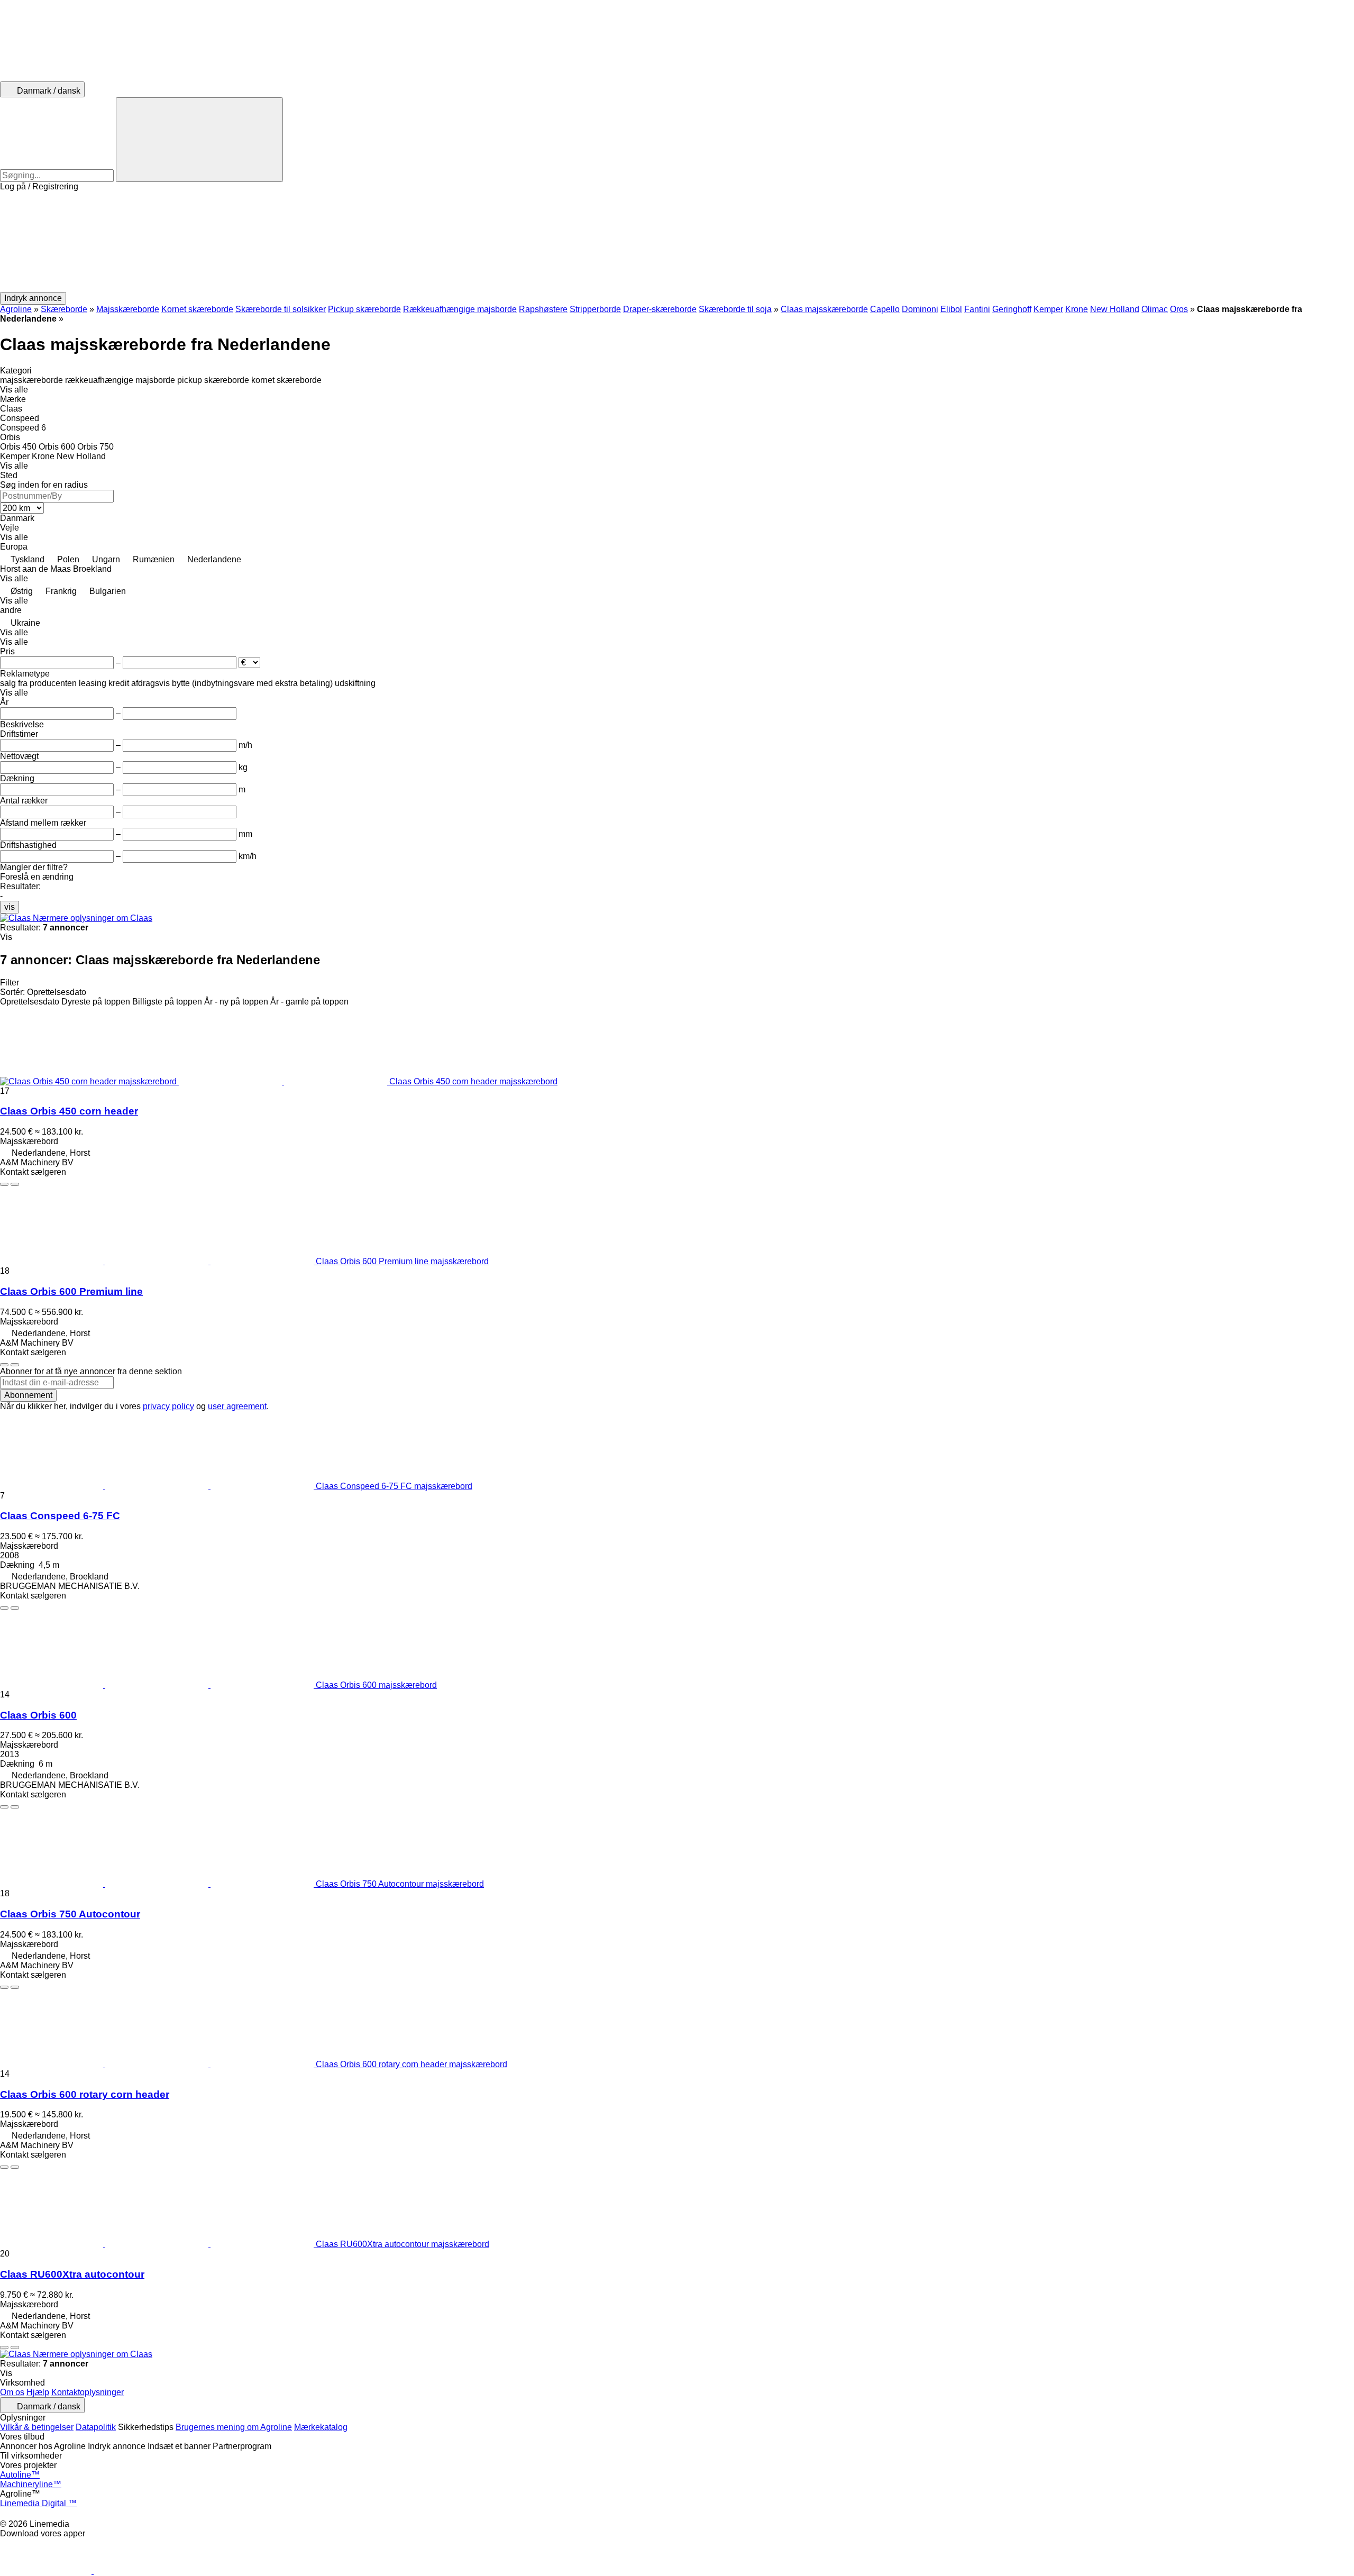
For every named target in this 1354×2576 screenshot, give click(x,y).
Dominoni (920, 309)
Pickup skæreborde (364, 309)
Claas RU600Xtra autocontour (72, 2274)
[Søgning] (199, 140)
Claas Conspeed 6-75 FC (60, 1516)
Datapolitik (96, 2427)
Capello (885, 309)
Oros (1179, 309)
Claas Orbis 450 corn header (69, 1111)
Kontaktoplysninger (88, 2392)
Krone (1077, 309)
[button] (677, 242)
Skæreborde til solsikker (281, 309)
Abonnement (28, 1395)
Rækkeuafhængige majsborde (460, 309)
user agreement (237, 1406)
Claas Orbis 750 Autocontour (70, 1914)
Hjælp (38, 2392)
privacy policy (168, 1406)
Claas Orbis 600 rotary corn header (85, 2094)
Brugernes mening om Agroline (234, 2427)
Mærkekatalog (321, 2427)
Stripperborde (595, 309)
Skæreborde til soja (735, 309)
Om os (12, 2392)
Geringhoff (1012, 309)
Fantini (977, 309)
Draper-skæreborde (660, 309)
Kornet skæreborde (197, 309)
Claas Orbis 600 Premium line (71, 1291)
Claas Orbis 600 (38, 1715)
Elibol (951, 309)
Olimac (1155, 309)
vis (10, 907)
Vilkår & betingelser (37, 2427)
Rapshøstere (543, 309)
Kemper (1048, 309)
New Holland (1115, 309)
